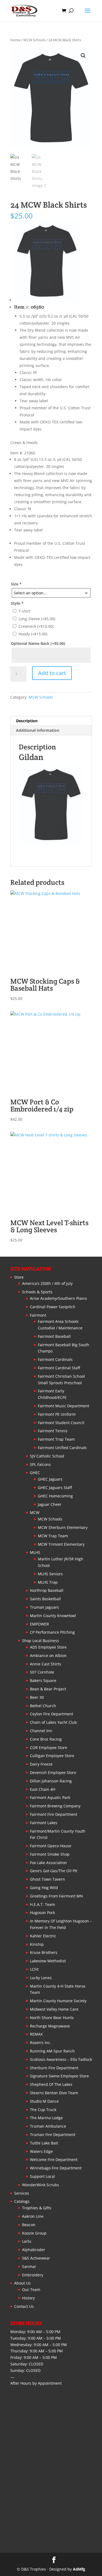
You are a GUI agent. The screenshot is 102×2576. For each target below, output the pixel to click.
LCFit (34, 1969)
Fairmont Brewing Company (55, 1806)
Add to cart (52, 673)
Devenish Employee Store (53, 1772)
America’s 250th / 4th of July (47, 1283)
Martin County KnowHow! (53, 1616)
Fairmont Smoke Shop (50, 1854)
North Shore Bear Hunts (52, 2018)
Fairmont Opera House (51, 1846)
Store (19, 1277)
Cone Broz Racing (46, 1739)
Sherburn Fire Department (54, 2068)
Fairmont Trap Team (56, 1439)
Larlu (27, 2241)
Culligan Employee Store (52, 1756)
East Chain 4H (43, 1789)
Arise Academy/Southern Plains (58, 1298)
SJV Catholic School (47, 1456)
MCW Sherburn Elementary (63, 1527)
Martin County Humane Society (58, 2001)
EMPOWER (39, 1624)
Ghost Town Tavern (47, 1879)
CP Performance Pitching (52, 1632)
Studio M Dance (44, 2101)
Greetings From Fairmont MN (56, 1896)
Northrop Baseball (47, 1590)
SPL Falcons (40, 1464)
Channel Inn (41, 1731)
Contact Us (24, 2306)
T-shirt (24, 611)
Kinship (37, 1944)
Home (15, 40)
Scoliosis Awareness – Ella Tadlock (61, 2059)
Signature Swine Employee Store (59, 2076)
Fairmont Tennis (53, 1431)
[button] (83, 56)
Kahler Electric (43, 1936)
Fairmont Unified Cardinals (62, 1448)
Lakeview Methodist (48, 1961)
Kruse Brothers (44, 1952)
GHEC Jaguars (50, 1479)
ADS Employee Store (48, 1647)
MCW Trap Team (53, 1536)
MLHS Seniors (50, 1574)
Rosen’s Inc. (41, 2043)
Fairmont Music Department (64, 1406)
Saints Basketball (45, 1599)
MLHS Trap (48, 1582)
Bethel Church (43, 1706)
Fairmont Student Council (61, 1423)
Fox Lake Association (48, 1863)
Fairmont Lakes (44, 1823)
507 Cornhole (42, 1672)
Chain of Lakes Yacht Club (53, 1722)
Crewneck (36, 626)
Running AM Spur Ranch (52, 2051)
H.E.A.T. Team (42, 1904)
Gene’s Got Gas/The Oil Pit (54, 1871)
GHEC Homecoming (55, 1496)
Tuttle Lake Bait (44, 2143)
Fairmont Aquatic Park (50, 1797)
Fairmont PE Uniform (57, 1414)
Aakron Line (33, 2216)
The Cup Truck (43, 2110)
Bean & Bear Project (48, 1689)
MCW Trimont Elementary (61, 1544)
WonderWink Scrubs (41, 2185)
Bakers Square (43, 1680)
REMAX (36, 2034)
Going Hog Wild (44, 1888)
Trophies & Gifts (37, 2208)
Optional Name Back (38, 643)
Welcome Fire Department (54, 2160)
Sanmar (29, 2266)
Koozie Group (34, 2233)
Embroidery (33, 2275)
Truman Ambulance (48, 2126)
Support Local (42, 2176)
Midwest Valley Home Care (54, 2009)
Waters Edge (41, 2151)
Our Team (31, 2290)
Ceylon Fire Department (52, 1714)
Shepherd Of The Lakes (51, 2084)
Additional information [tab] (38, 730)
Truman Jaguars (44, 1607)
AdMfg (79, 2569)
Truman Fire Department (53, 2135)
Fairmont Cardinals (55, 1359)
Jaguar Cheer (50, 1504)
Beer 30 (37, 1697)
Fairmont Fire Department (54, 1814)
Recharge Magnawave (50, 2026)
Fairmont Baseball (54, 1336)
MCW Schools (34, 40)
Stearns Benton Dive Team (54, 2093)
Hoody (33, 634)
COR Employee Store (49, 1748)
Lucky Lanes (41, 1978)
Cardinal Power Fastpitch (53, 1307)
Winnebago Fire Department (56, 2168)
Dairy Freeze (41, 1764)
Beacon (29, 2225)
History (28, 2298)
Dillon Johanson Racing (51, 1781)
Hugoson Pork (42, 1913)
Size (16, 584)
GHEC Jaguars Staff (55, 1487)
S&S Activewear (36, 2258)
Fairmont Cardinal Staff (59, 1368)
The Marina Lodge (46, 2118)
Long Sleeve (37, 619)
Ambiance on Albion (48, 1655)
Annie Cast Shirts (46, 1664)
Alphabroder (34, 2250)
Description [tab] (27, 721)
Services (22, 2193)
